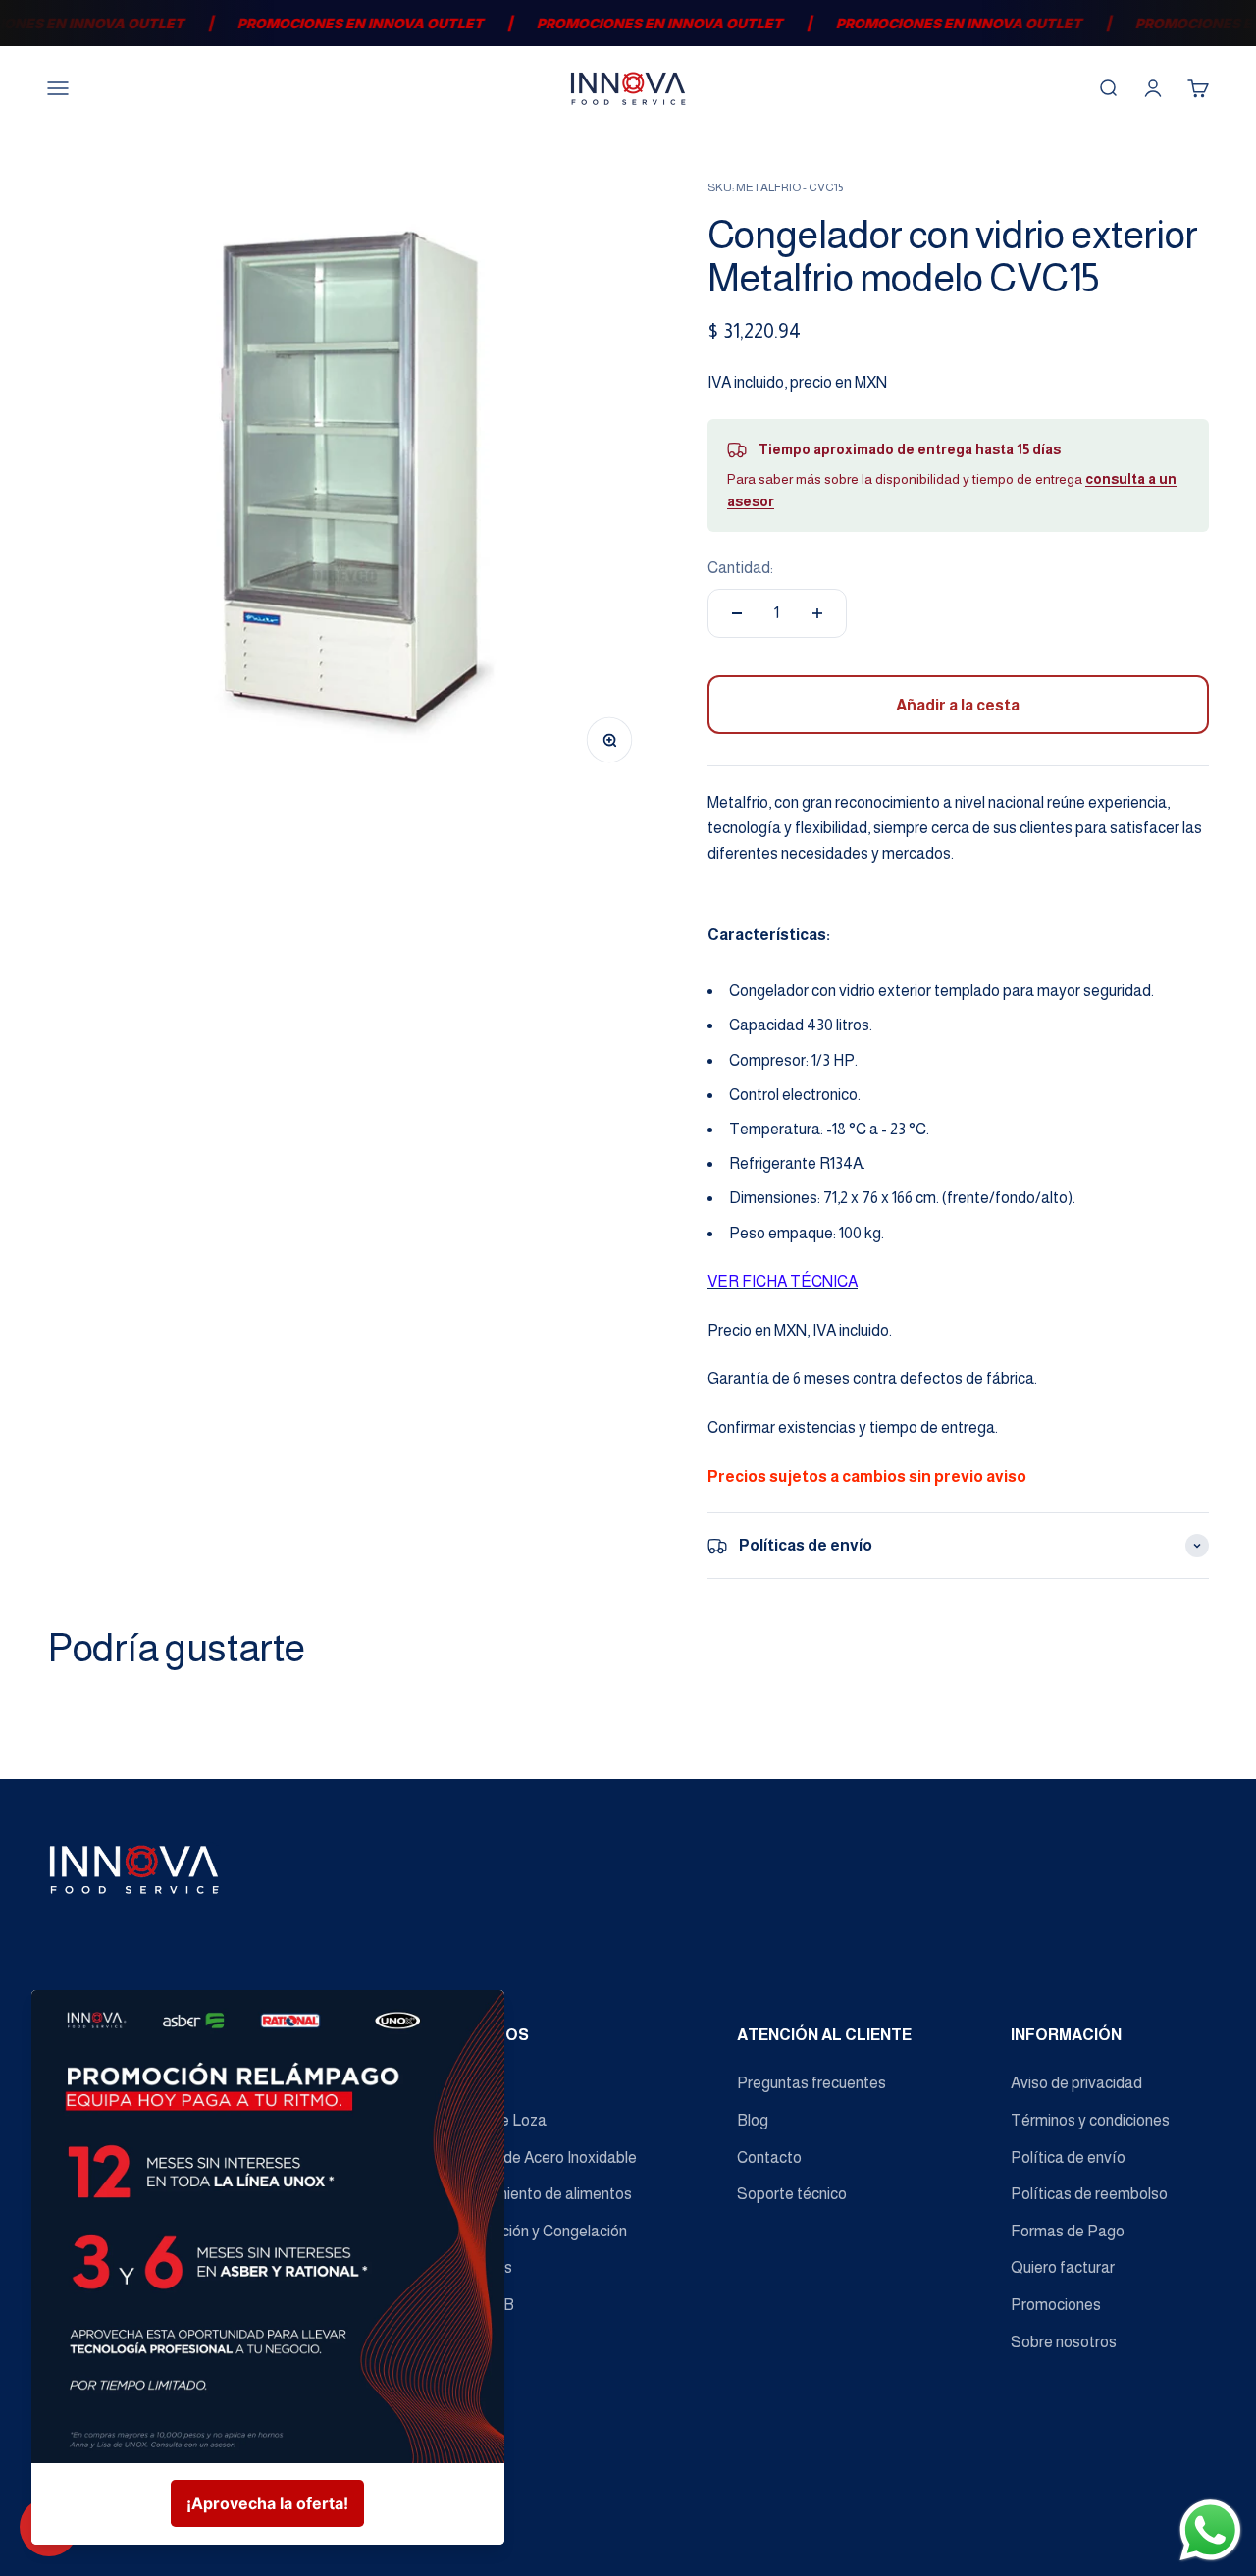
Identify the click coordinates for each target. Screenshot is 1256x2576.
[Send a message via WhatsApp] (1210, 2530)
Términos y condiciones (1090, 2120)
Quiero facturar (1063, 2267)
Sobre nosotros (1064, 2342)
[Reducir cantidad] (737, 613)
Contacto (769, 2157)
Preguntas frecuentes (811, 2083)
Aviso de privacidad (1076, 2083)
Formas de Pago (1068, 2231)
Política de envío (1068, 2157)
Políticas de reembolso (1089, 2194)
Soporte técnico (792, 2194)
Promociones (1056, 2305)
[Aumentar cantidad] (817, 613)
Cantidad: (740, 568)
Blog (753, 2120)
